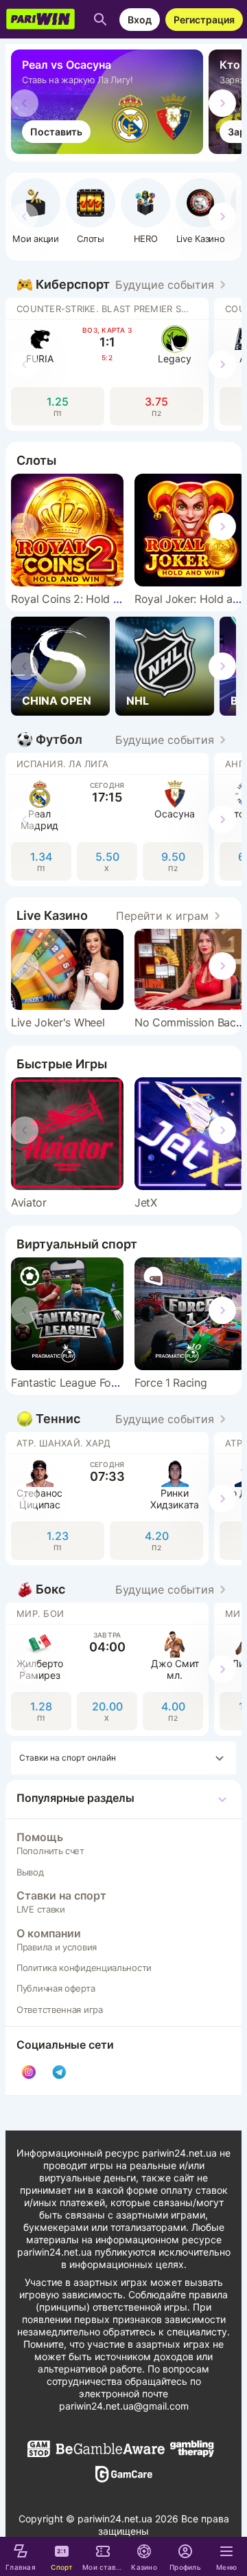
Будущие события (165, 285)
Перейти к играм (162, 916)
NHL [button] (138, 701)
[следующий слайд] (222, 103)
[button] (145, 211)
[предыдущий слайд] (25, 103)
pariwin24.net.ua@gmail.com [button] (124, 2406)
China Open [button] (57, 701)
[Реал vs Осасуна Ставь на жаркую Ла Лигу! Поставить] (110, 150)
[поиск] (100, 19)
